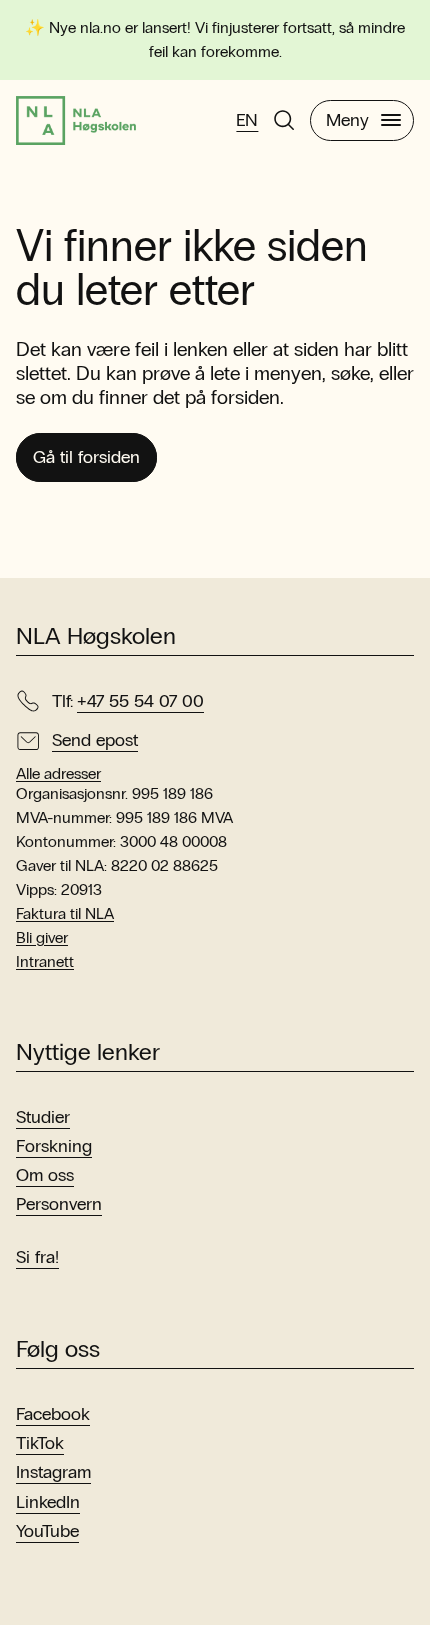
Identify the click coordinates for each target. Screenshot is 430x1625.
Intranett (45, 961)
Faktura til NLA (65, 913)
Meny (347, 120)
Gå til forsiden (86, 457)
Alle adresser (58, 774)
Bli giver (42, 937)
